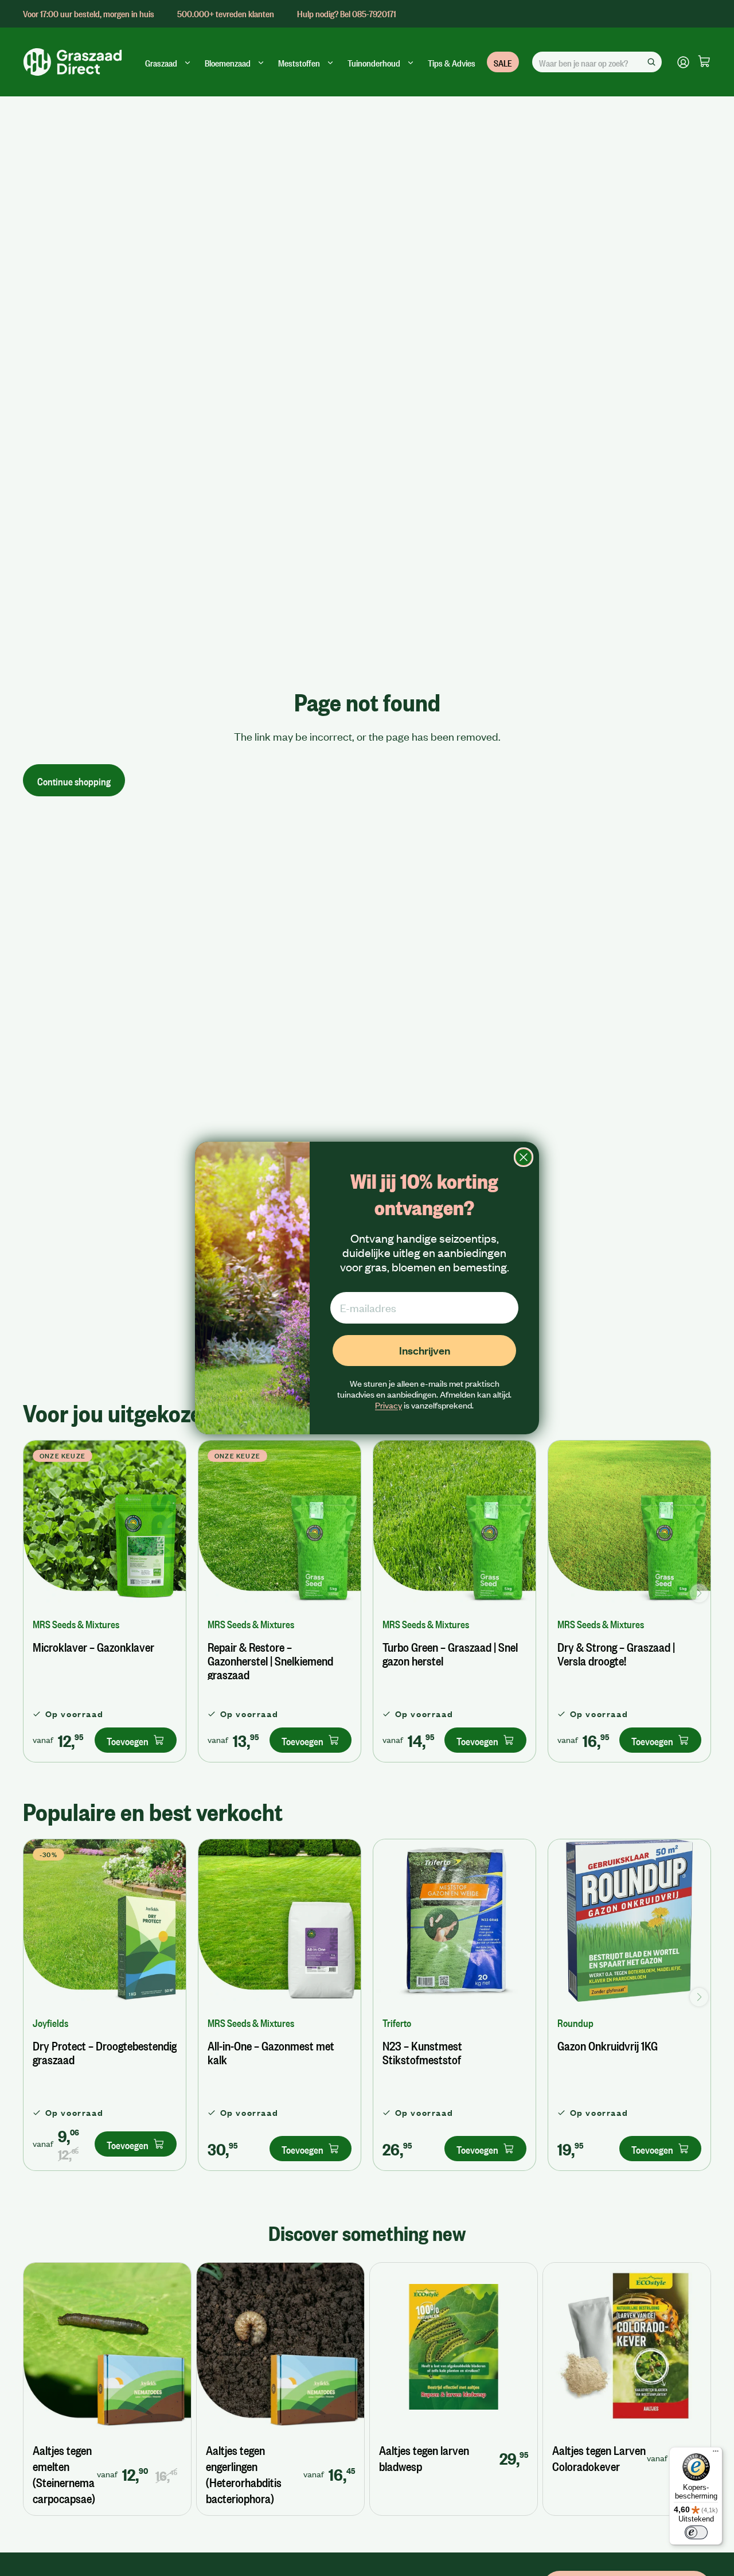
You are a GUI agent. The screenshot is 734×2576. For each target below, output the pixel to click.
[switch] (696, 2532)
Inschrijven (425, 1350)
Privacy (389, 1405)
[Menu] (716, 2454)
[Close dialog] (524, 1157)
